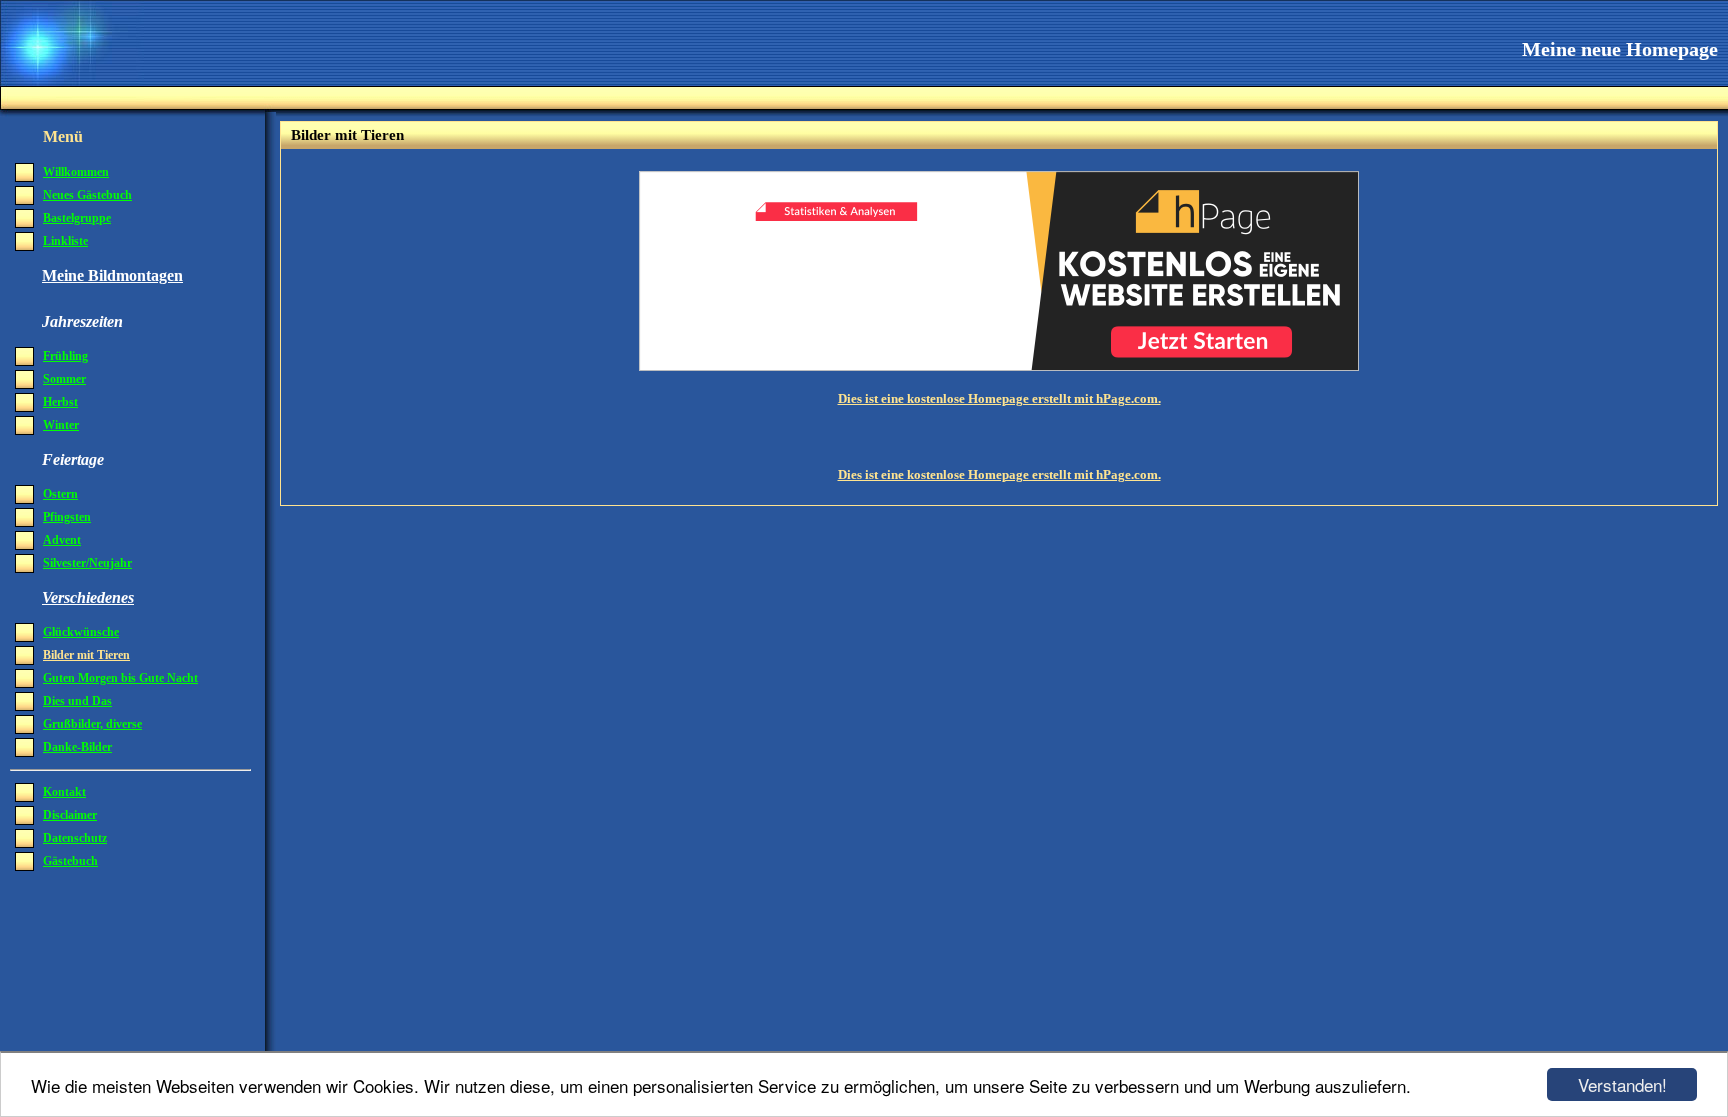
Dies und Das (77, 701)
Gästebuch (70, 861)
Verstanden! (1622, 1084)
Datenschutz (75, 838)
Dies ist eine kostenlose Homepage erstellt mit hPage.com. (999, 398)
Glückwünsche (81, 632)
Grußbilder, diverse (92, 724)
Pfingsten (67, 517)
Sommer (64, 379)
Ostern (60, 494)
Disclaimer (70, 815)
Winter (61, 425)
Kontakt (64, 792)
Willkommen (76, 172)
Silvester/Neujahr (87, 563)
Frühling (65, 356)
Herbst (60, 402)
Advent (62, 540)
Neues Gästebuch (87, 195)
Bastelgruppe (77, 218)
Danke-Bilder (77, 747)
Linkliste (65, 241)
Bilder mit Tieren (86, 655)
